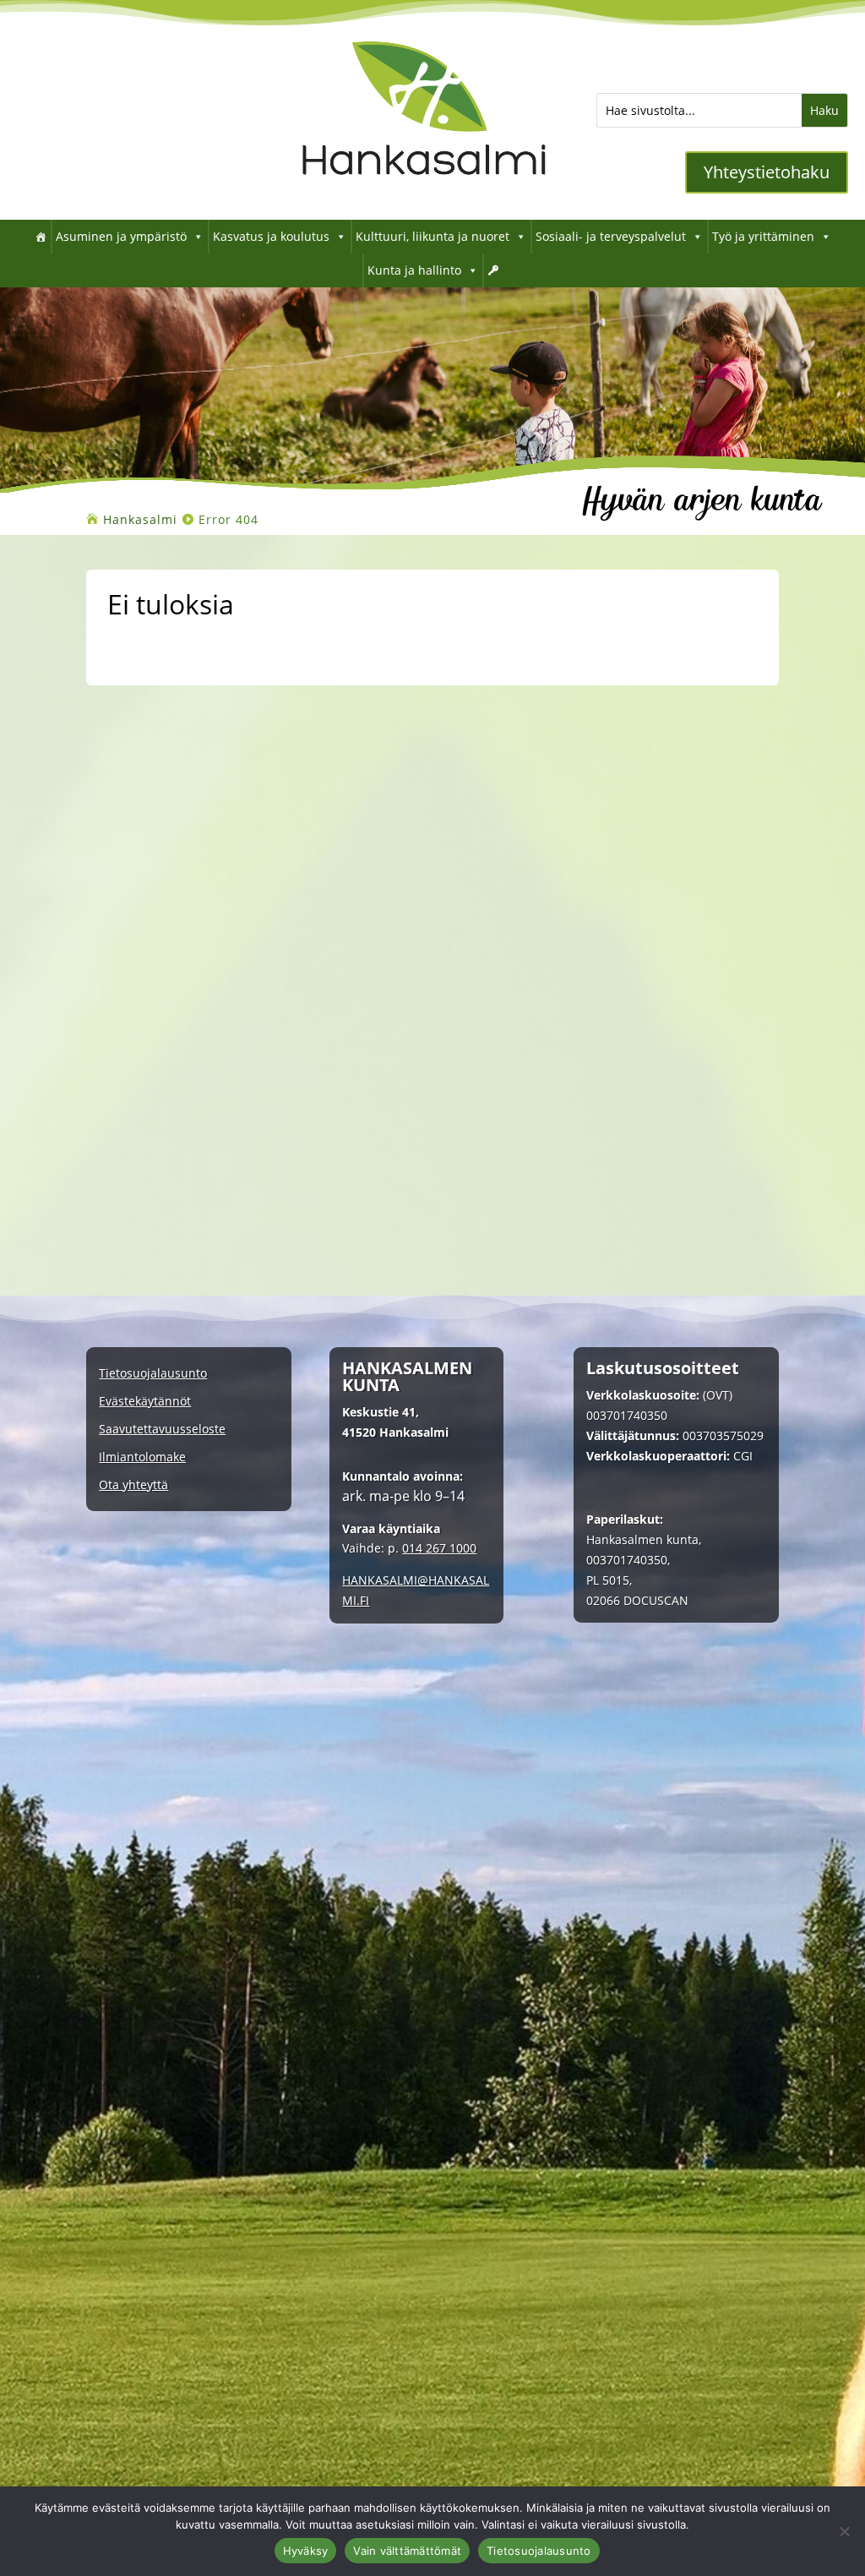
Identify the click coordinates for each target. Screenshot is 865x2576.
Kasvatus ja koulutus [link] (271, 236)
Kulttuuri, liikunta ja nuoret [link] (432, 236)
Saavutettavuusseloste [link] (162, 1430)
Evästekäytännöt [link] (145, 1402)
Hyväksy (306, 2551)
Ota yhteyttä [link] (133, 1485)
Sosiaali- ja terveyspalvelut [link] (611, 236)
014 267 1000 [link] (439, 1548)
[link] (424, 194)
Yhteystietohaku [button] (767, 172)
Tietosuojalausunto (539, 2551)
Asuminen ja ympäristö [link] (121, 236)
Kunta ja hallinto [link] (414, 270)
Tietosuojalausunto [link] (153, 1374)
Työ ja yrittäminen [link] (763, 236)
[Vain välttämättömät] (844, 2531)
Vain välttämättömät (407, 2551)
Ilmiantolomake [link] (142, 1457)
